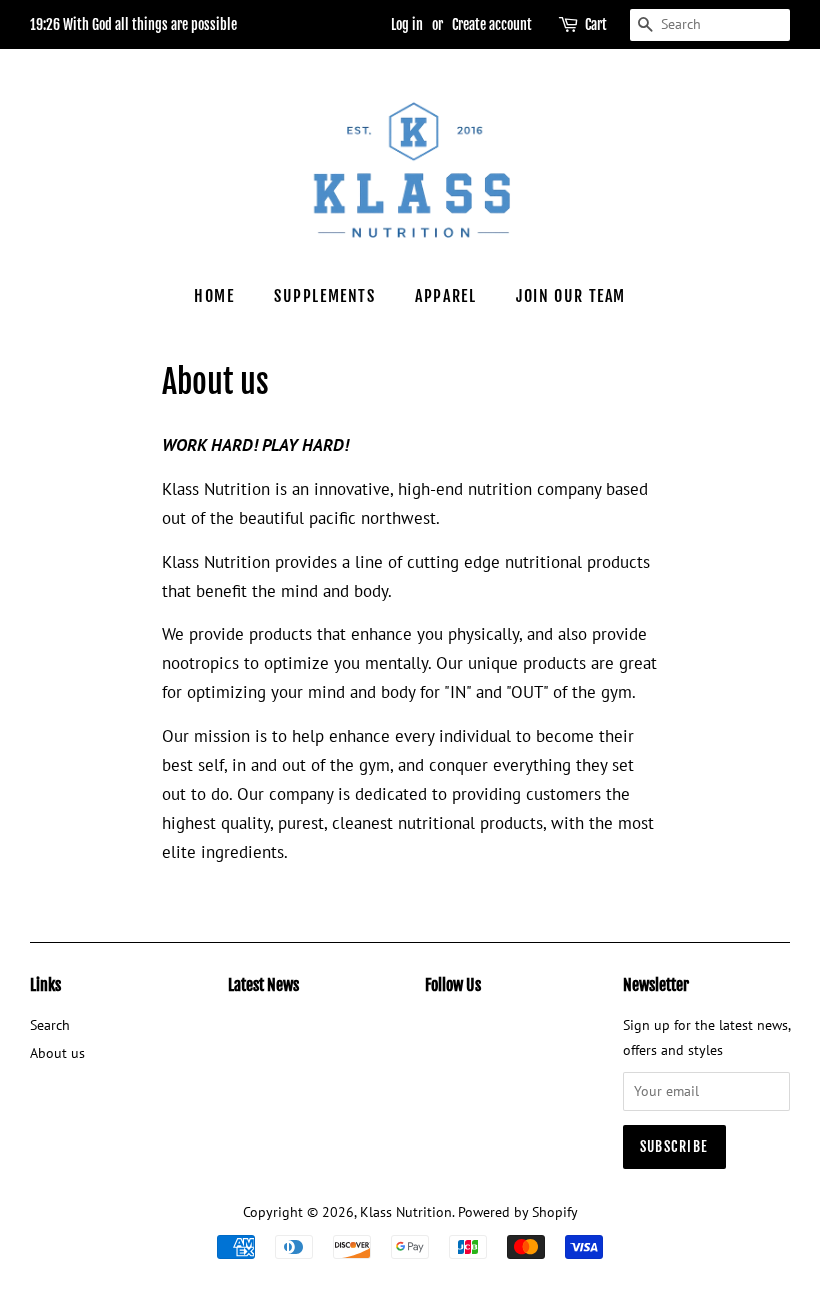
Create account (492, 24)
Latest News (263, 985)
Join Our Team (571, 296)
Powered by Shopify (518, 1211)
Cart (596, 24)
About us (57, 1052)
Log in (407, 24)
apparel (445, 296)
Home (214, 296)
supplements (325, 296)
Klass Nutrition (406, 1211)
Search (50, 1024)
